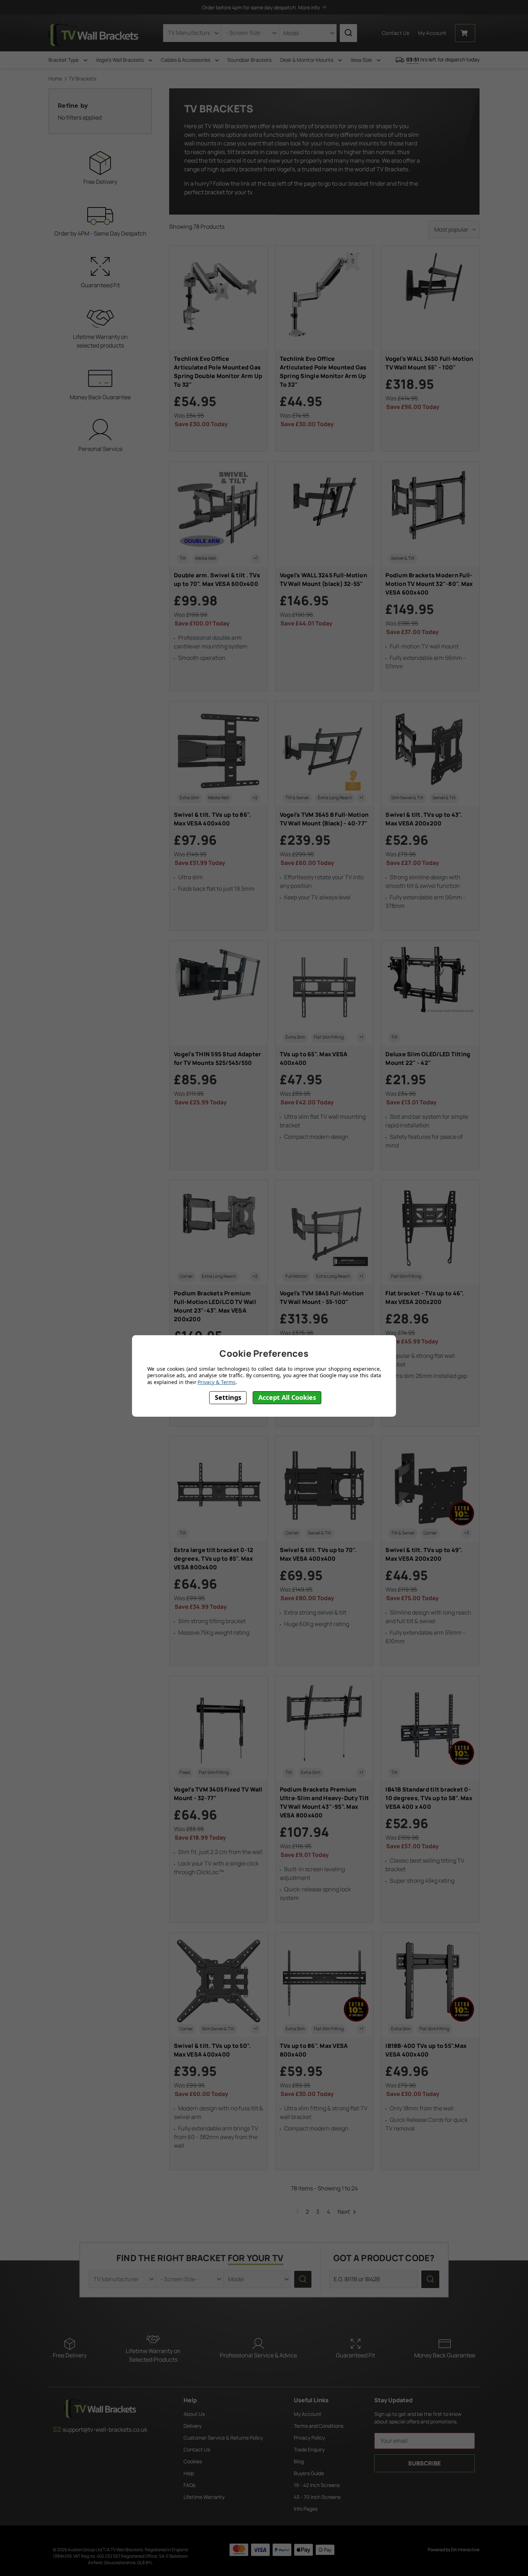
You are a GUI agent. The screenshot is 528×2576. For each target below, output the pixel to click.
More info (309, 7)
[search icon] (348, 33)
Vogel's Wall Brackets (120, 60)
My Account (308, 2414)
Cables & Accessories (186, 60)
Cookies (193, 2461)
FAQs (189, 2485)
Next (344, 2212)
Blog (299, 2461)
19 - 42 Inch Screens (317, 2485)
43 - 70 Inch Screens (317, 2497)
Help (189, 2473)
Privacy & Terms (216, 1382)
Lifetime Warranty (204, 2497)
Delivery (193, 2426)
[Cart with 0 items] (465, 33)
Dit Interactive (465, 2550)
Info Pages (306, 2509)
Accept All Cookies (287, 1398)
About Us (194, 2414)
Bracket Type (64, 60)
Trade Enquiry (309, 2449)
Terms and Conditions (319, 2426)
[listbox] (454, 229)
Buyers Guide (309, 2473)
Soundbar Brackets (249, 60)
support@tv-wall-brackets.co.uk (105, 2430)
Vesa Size (362, 60)
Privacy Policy (309, 2438)
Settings (228, 1398)
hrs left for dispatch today (443, 59)
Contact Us (396, 33)
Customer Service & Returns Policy (223, 2438)
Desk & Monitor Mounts (307, 60)
